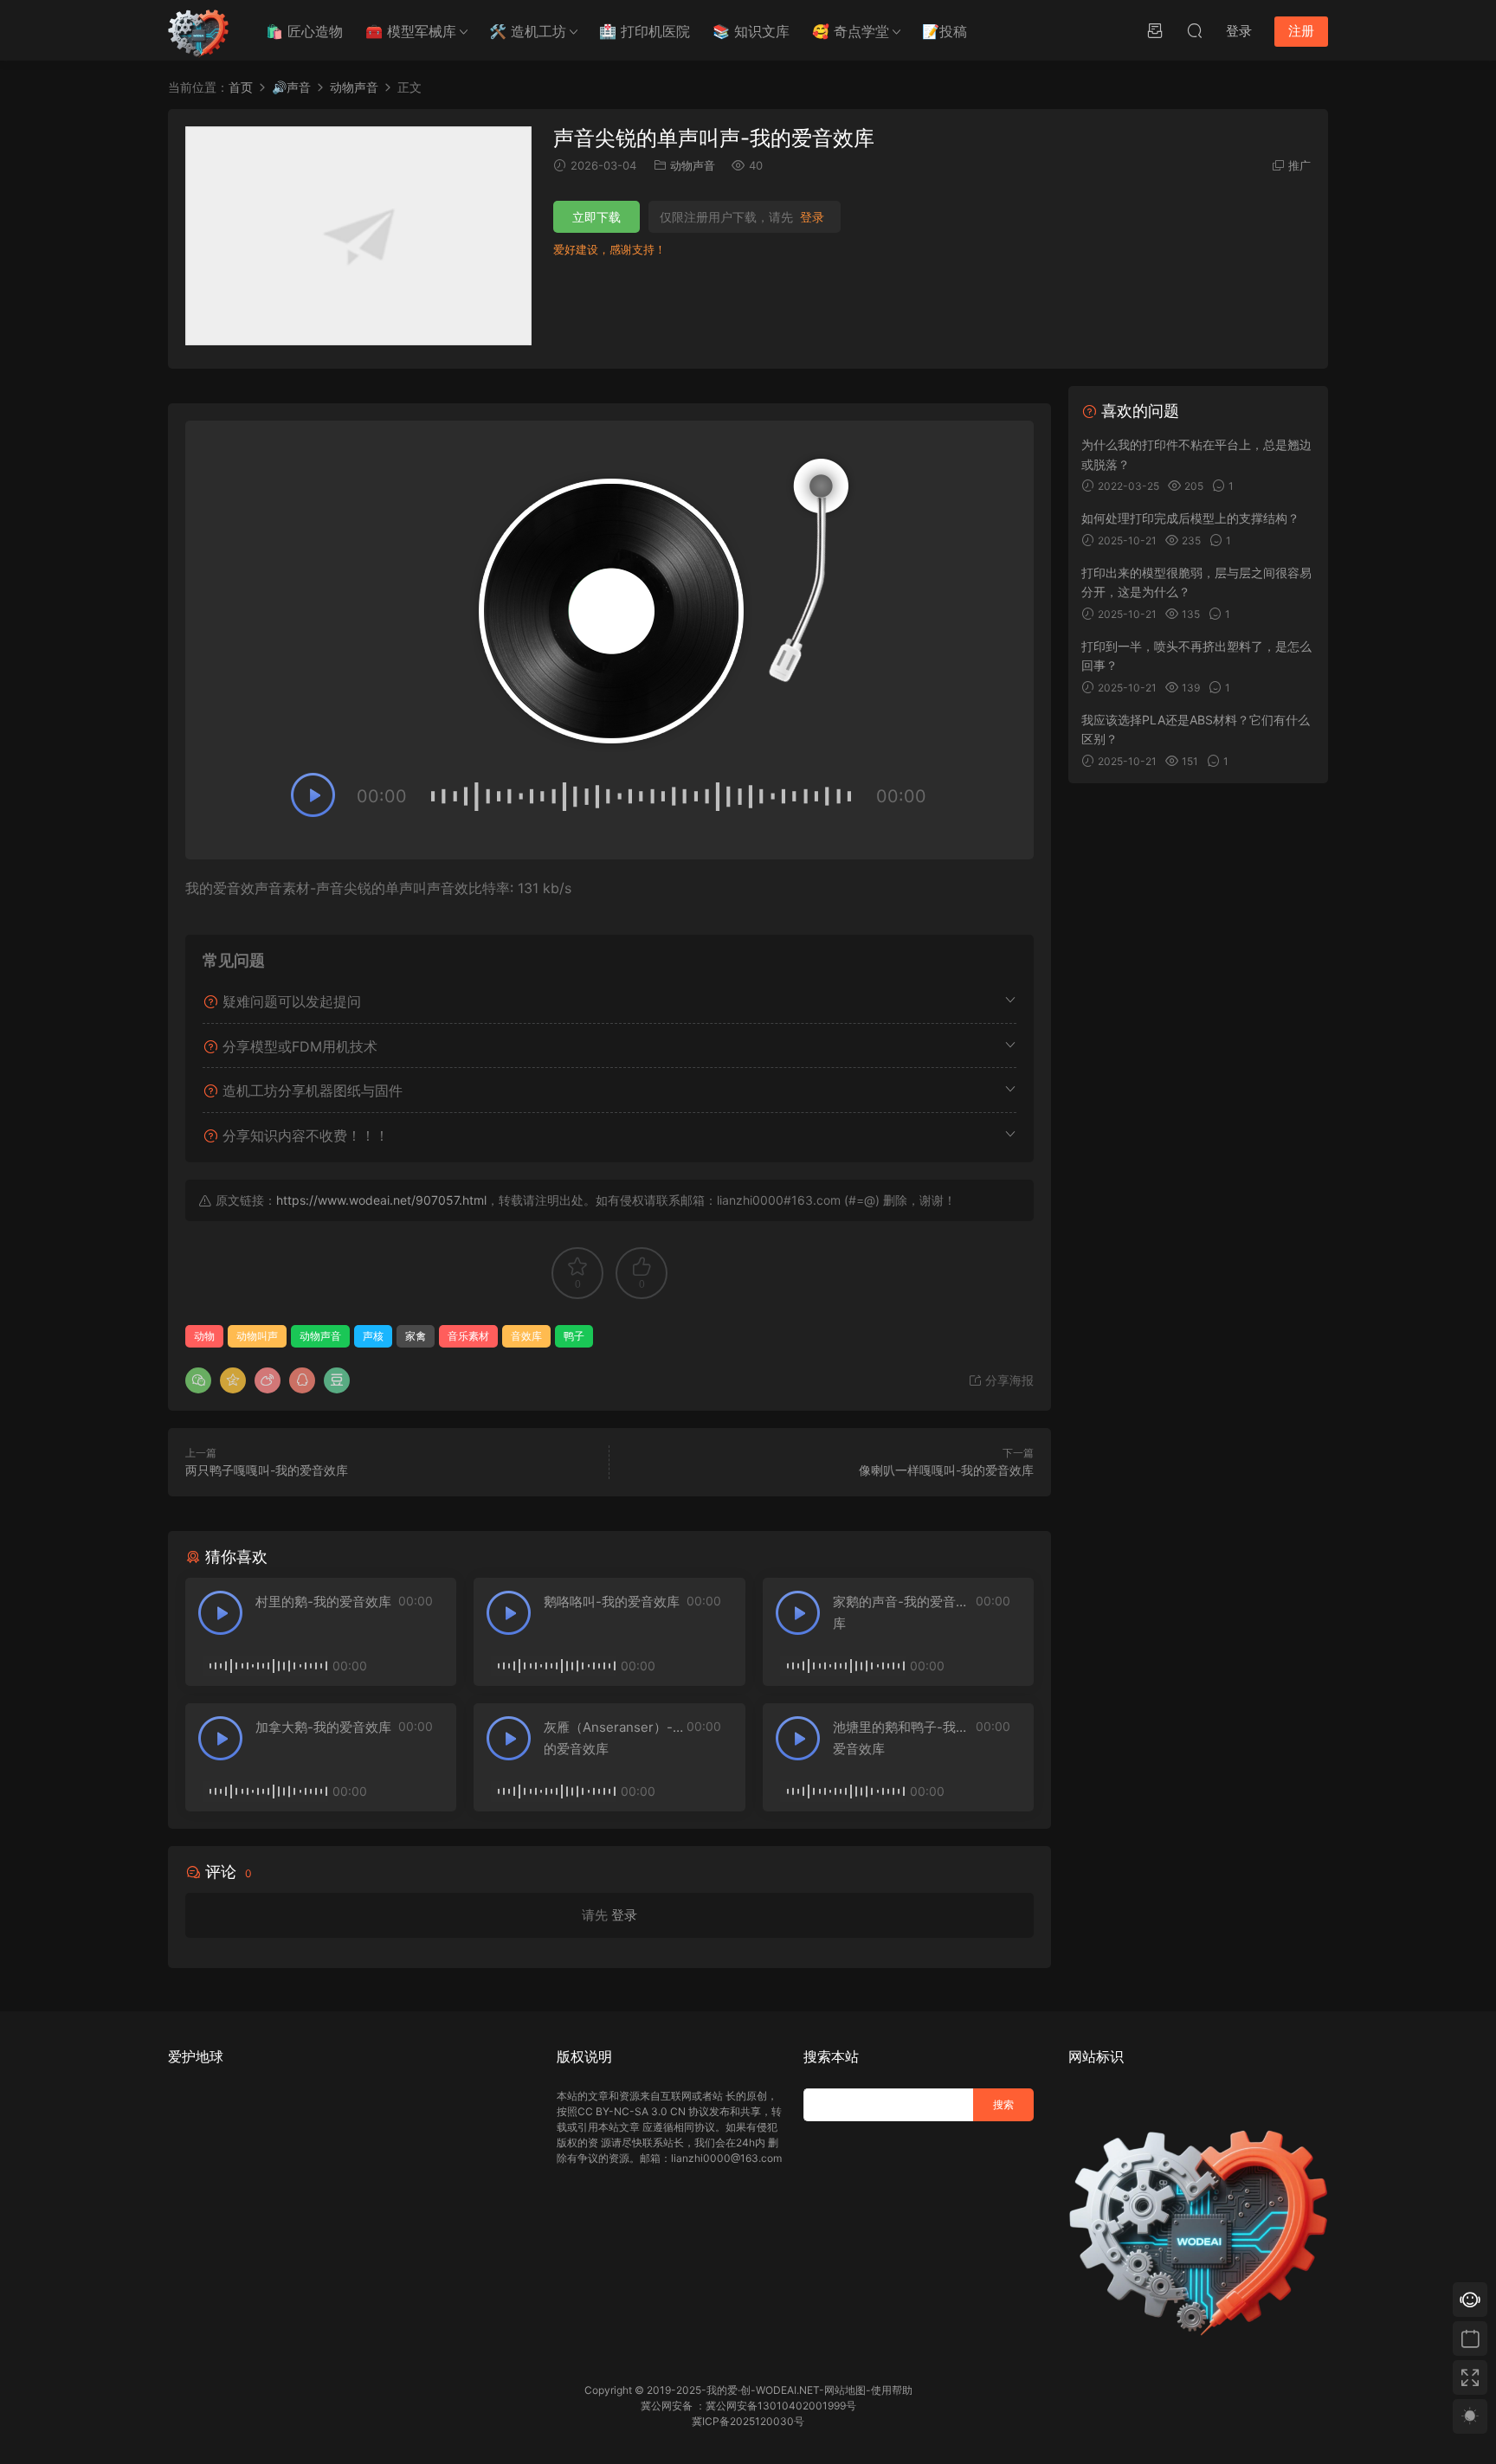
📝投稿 (945, 31)
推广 (1299, 165)
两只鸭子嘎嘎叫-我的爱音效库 (267, 1470)
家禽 (416, 1336)
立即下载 (596, 217)
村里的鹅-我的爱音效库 (323, 1602)
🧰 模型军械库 (411, 31)
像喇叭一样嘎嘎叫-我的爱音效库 (946, 1470)
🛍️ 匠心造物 (304, 31)
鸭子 (574, 1336)
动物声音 (693, 165)
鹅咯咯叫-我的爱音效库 (612, 1602)
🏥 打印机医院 (645, 31)
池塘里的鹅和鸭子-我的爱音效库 (901, 1738)
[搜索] (1195, 30)
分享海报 (1008, 1380)
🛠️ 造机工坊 (528, 31)
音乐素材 (468, 1336)
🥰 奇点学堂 (851, 31)
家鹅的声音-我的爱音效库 (901, 1612)
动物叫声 (257, 1336)
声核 (373, 1336)
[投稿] (1155, 30)
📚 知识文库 (751, 31)
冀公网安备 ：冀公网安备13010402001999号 (748, 2406)
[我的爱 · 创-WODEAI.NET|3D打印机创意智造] (198, 30)
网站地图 (845, 2390)
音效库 (526, 1336)
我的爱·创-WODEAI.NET (763, 2390)
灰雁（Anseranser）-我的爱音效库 (615, 1738)
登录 (812, 217)
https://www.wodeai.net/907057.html (381, 1200)
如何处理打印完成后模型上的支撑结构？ (1190, 518)
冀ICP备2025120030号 (748, 2421)
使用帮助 (892, 2390)
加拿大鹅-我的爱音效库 (323, 1727)
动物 (204, 1336)
